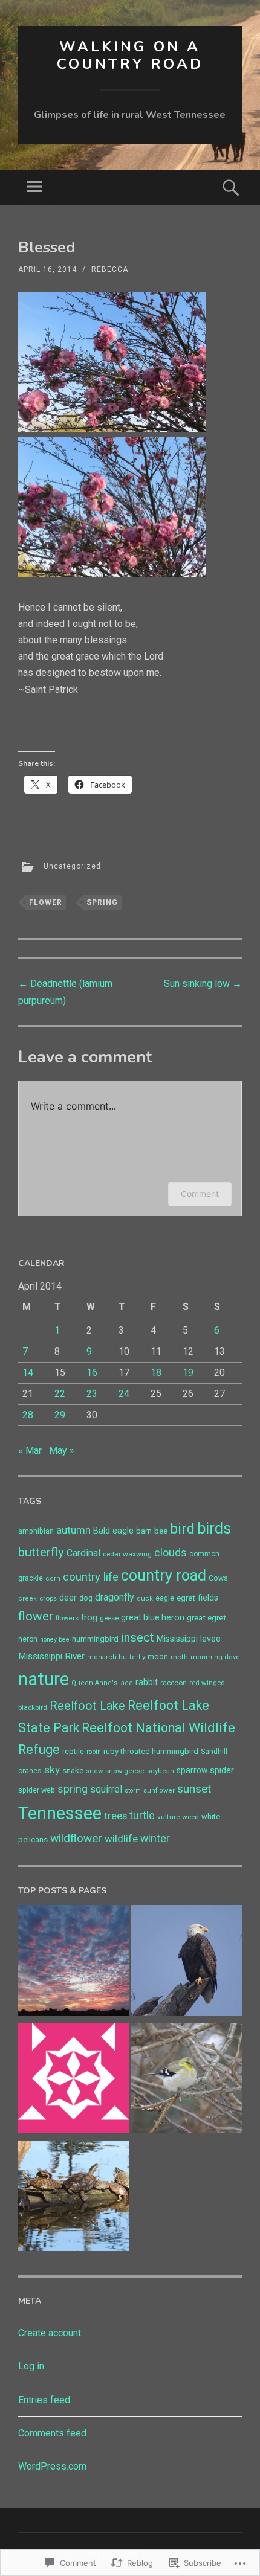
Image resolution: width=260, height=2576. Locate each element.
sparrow (192, 1770)
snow (94, 1771)
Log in (31, 2366)
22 (60, 1394)
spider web (37, 1790)
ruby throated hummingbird (151, 1751)
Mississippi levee (189, 1639)
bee (161, 1531)
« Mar (30, 1450)
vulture (168, 1817)
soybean (161, 1771)
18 (156, 1373)
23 (92, 1394)
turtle (142, 1816)
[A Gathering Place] (73, 2198)
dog (86, 1598)
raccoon (174, 1683)
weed (190, 1817)
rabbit (147, 1682)
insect (138, 1637)
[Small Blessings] (187, 2080)
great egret (206, 1618)
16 (92, 1373)
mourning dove (215, 1657)
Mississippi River (51, 1656)
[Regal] (187, 1963)
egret (186, 1598)
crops (48, 1598)
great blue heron (153, 1617)
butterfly (41, 1552)
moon (158, 1656)
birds (214, 1528)
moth (179, 1657)
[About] (73, 2080)
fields (208, 1598)
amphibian (36, 1531)
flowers (67, 1618)
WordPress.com (52, 2466)
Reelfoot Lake (87, 1706)
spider (222, 1770)
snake (73, 1771)
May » (62, 1450)
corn (53, 1579)
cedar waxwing (127, 1554)
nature (44, 1679)
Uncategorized (72, 866)
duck (145, 1598)
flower (46, 902)
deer (68, 1598)
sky (52, 1770)
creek (28, 1598)
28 (28, 1415)
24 (124, 1394)
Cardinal (83, 1553)
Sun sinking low (203, 984)
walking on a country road (130, 55)
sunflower (159, 1791)
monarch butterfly (116, 1657)
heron (28, 1639)
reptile (73, 1751)
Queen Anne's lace (102, 1683)
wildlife (121, 1839)
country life (91, 1577)
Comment (200, 1194)
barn (144, 1531)
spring (102, 902)
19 (188, 1373)
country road (164, 1575)
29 (60, 1415)
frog (89, 1617)
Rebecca (110, 269)
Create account (50, 2333)
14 (28, 1373)
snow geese (125, 1771)
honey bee (55, 1640)
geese (109, 1618)
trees (115, 1816)
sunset (194, 1789)
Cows (218, 1578)
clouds (171, 1553)
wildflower (76, 1838)
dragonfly (115, 1597)
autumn (73, 1530)
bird (182, 1529)
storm (133, 1791)
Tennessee (60, 1813)
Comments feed (52, 2433)
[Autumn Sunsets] (73, 1963)
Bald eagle (113, 1531)
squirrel (106, 1789)
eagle (165, 1598)
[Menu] (34, 188)
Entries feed (44, 2400)
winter (155, 1839)
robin (94, 1752)
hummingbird (95, 1639)
